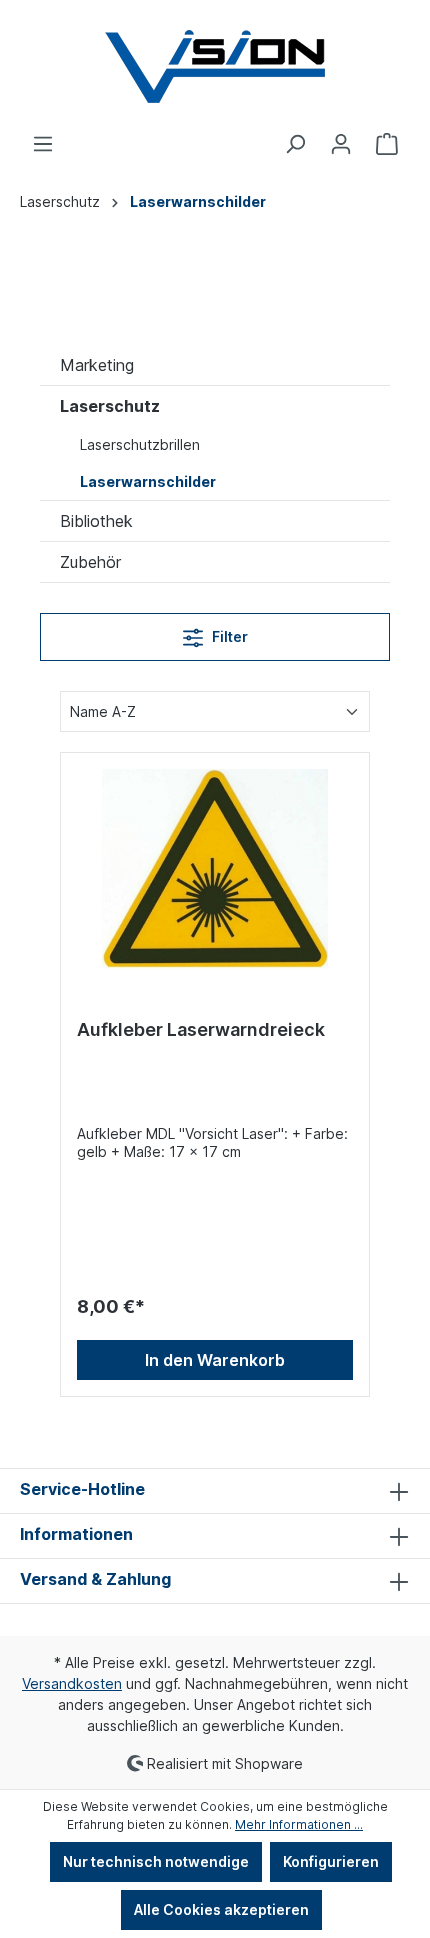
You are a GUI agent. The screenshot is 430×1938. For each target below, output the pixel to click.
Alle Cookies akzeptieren (221, 1909)
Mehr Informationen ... (299, 1824)
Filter (228, 636)
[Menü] (43, 144)
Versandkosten (72, 1683)
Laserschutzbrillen (140, 444)
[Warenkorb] (387, 144)
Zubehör (90, 562)
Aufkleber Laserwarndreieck (201, 1029)
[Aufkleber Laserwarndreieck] (215, 869)
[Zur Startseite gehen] (215, 66)
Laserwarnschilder (148, 481)
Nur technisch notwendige (156, 1861)
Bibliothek (96, 521)
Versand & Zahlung (95, 1579)
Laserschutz (110, 406)
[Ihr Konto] (341, 144)
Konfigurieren (331, 1861)
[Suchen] (295, 144)
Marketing (97, 365)
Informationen (76, 1534)
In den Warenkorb (215, 1360)
